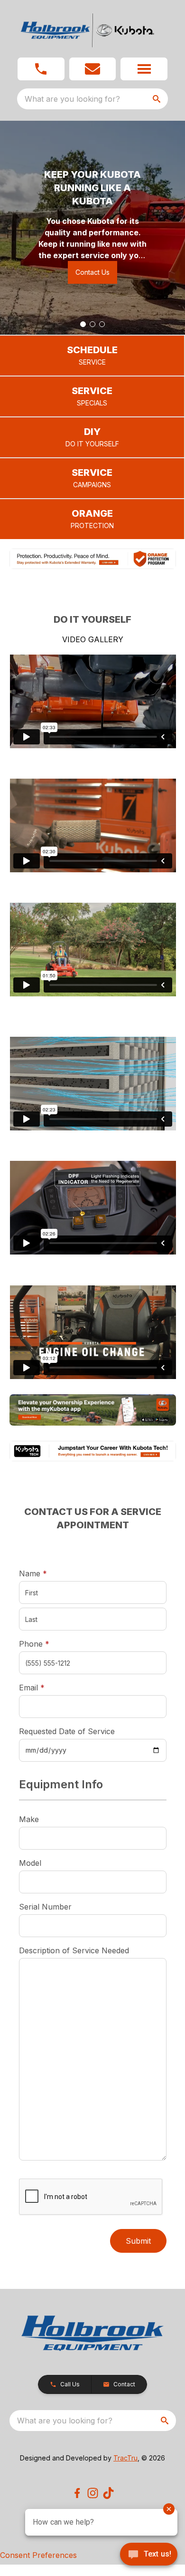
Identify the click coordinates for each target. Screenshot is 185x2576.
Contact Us (92, 272)
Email (46, 1687)
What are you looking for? (72, 99)
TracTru (125, 2458)
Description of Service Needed (74, 1950)
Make (29, 1819)
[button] (41, 69)
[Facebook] (77, 2493)
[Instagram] (93, 2493)
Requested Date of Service (67, 1731)
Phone (34, 1644)
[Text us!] (149, 2555)
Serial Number (45, 1907)
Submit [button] (138, 2241)
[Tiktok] (108, 2493)
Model (30, 1863)
